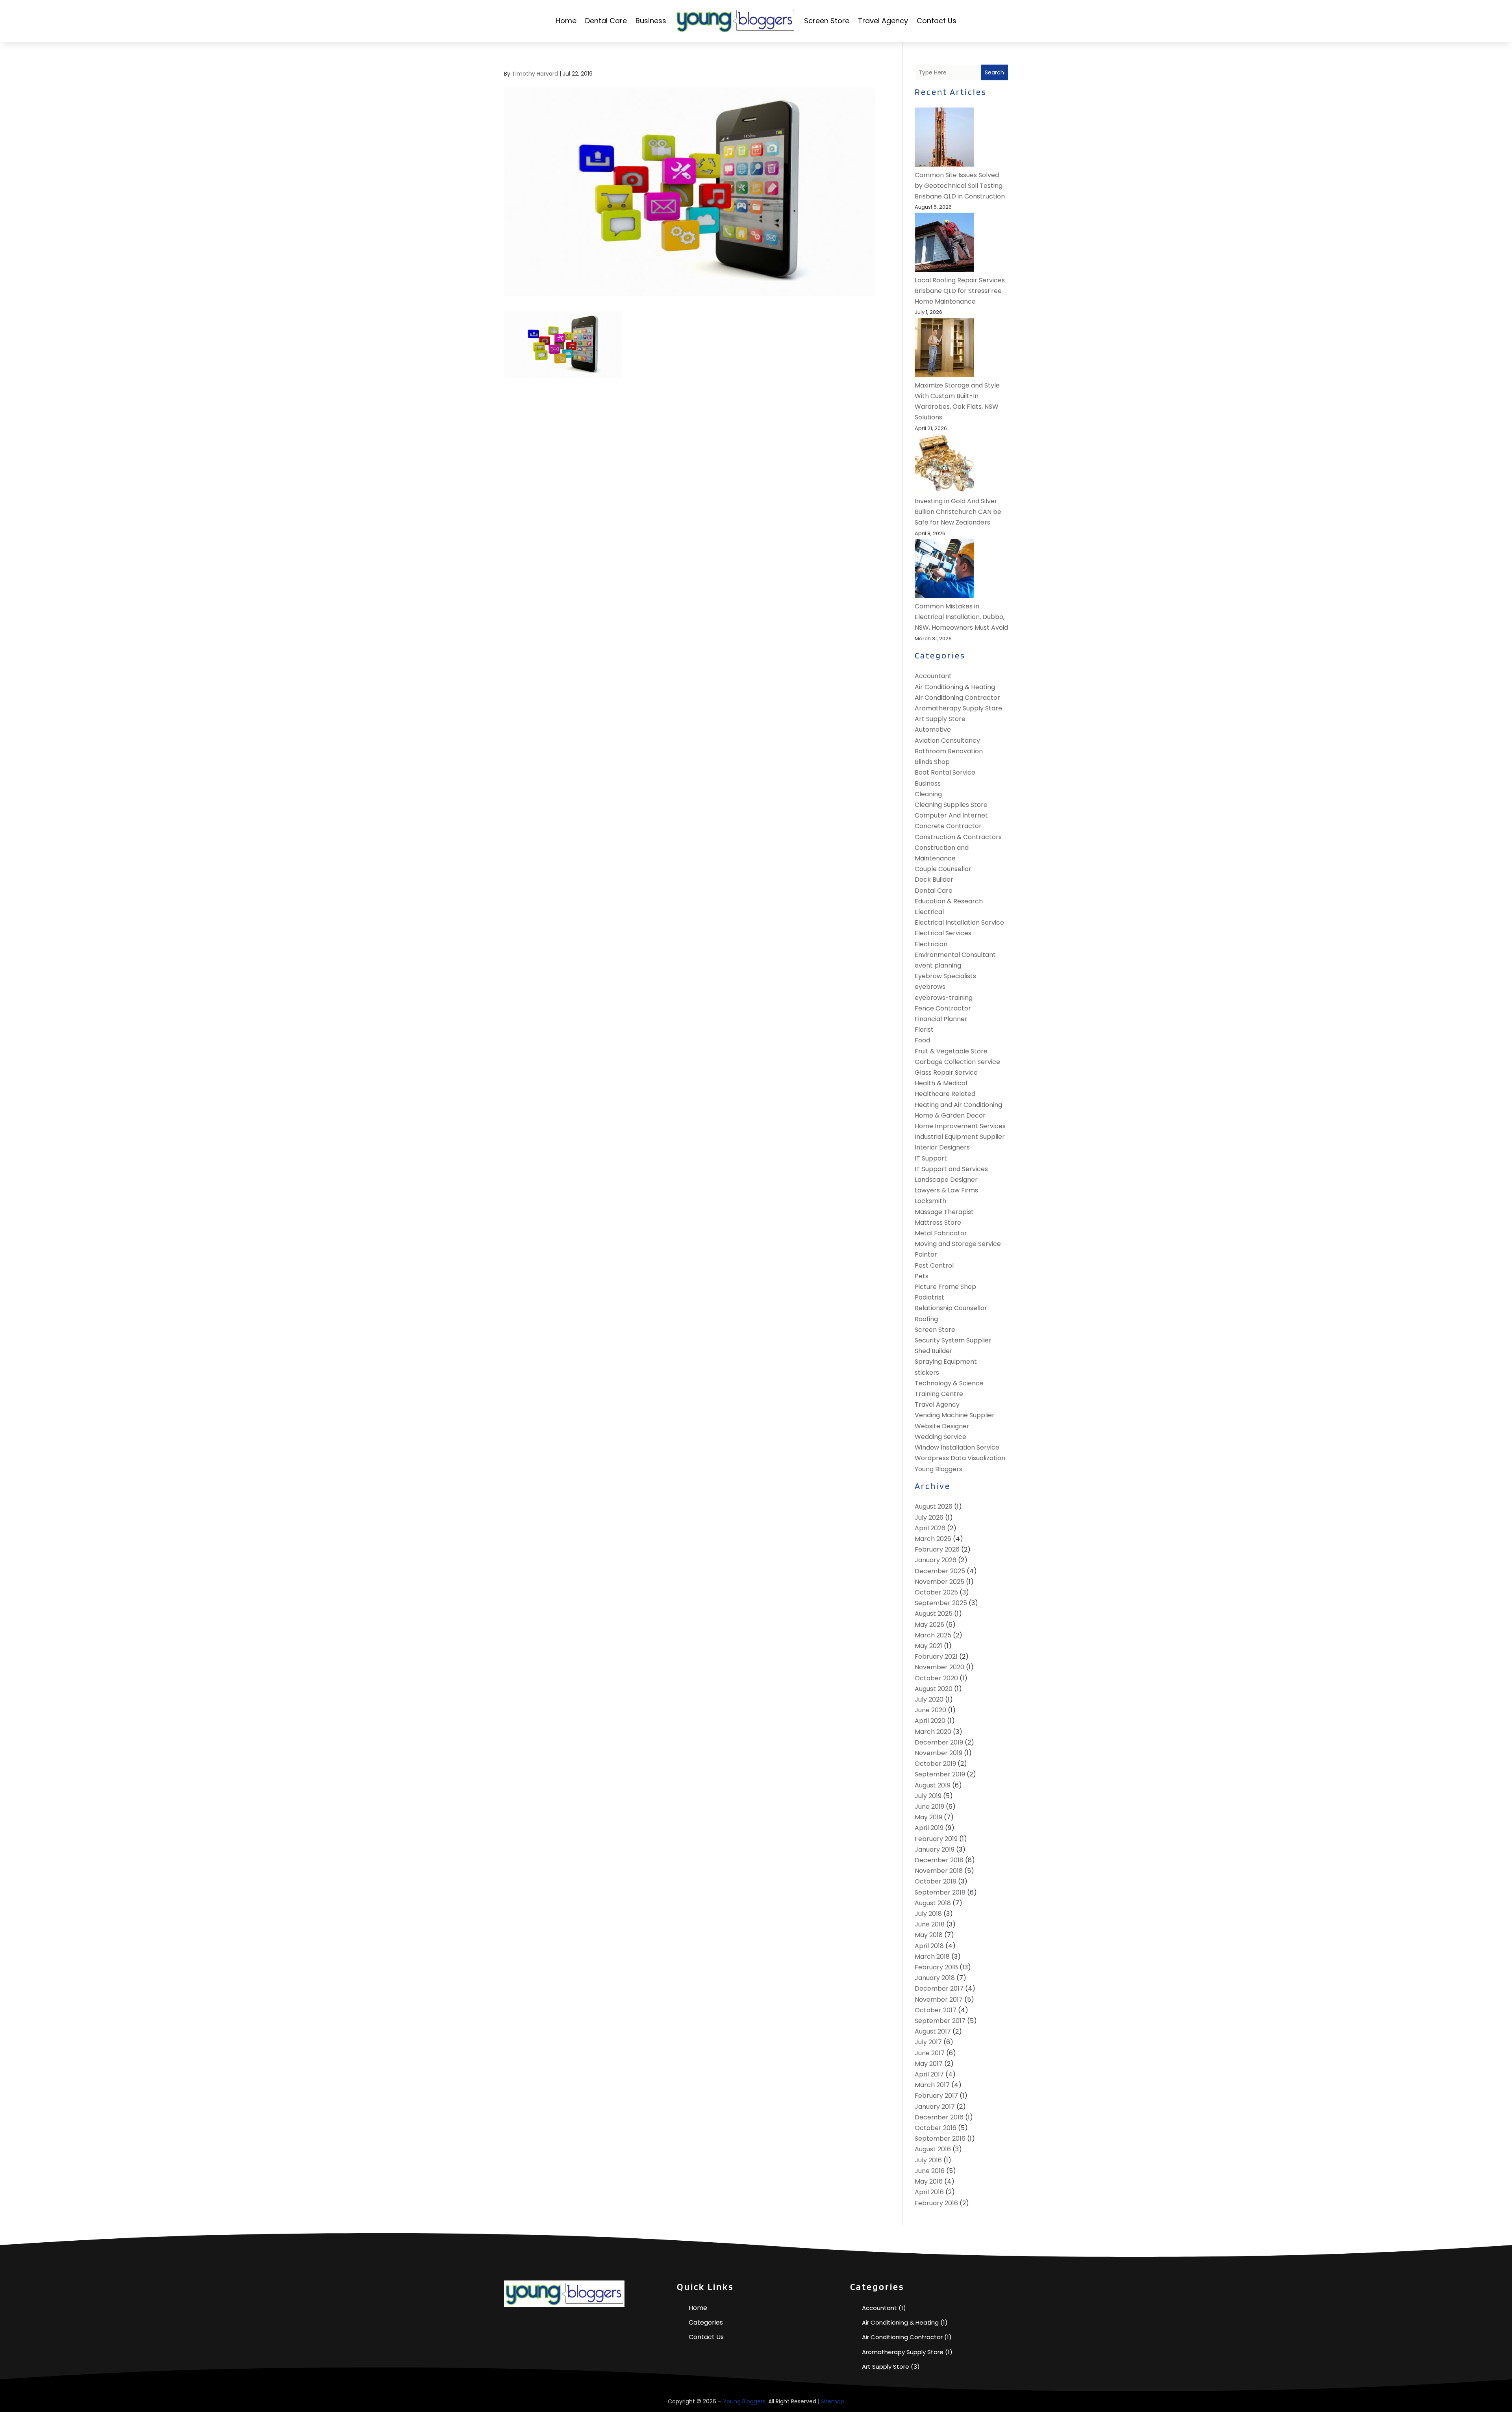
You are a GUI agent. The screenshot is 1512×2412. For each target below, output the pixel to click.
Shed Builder (934, 1351)
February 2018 (936, 1967)
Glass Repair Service (946, 1073)
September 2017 (940, 2021)
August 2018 (933, 1903)
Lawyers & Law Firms (946, 1190)
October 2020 (936, 1678)
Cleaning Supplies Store (951, 805)
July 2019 (928, 1796)
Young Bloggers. (745, 2401)
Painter (926, 1254)
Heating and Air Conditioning (958, 1105)
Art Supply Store (940, 719)
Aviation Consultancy (947, 741)
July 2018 (928, 1914)
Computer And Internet (951, 815)
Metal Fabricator (941, 1233)
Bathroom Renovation (949, 751)
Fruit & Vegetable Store (951, 1051)
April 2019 (929, 1828)
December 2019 (939, 1742)
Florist (924, 1030)
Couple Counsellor (943, 869)
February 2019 (936, 1839)
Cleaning (928, 794)
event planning (938, 965)
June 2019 (929, 1807)
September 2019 (940, 1774)
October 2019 (935, 1764)
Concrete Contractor (948, 826)
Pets (922, 1276)
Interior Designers (942, 1147)
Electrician (931, 944)
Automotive (933, 730)
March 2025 (933, 1635)
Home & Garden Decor (950, 1115)
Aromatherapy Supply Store (958, 708)
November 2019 (939, 1753)
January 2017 (935, 2107)
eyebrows (930, 987)
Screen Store (827, 21)
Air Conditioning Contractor (957, 698)
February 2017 (936, 2096)
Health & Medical (941, 1083)
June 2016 (930, 2171)
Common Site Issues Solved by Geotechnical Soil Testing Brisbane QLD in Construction (960, 186)
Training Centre (939, 1394)
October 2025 (936, 1592)
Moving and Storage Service (958, 1244)
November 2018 (939, 1871)
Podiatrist (929, 1297)
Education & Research (949, 901)
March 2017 (932, 2085)
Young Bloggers (939, 1469)
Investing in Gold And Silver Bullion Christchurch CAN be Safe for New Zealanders (958, 512)
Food (922, 1040)
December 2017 (939, 1988)
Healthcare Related (945, 1094)
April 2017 (929, 2074)
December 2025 (940, 1571)
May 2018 (929, 1935)
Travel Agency (883, 21)
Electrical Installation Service (959, 922)
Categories (706, 2322)
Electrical (929, 912)
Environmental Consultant (955, 955)
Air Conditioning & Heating (955, 687)
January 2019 (935, 1849)
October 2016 (936, 2128)
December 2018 (939, 1860)
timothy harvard (535, 74)
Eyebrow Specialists (945, 976)
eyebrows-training (944, 998)
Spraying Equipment (946, 1362)
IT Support (931, 1158)
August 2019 (933, 1785)
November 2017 (939, 1999)
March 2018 (932, 1957)
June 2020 (930, 1710)
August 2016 (933, 2149)
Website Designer (942, 1426)
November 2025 (939, 1582)
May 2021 (928, 1646)
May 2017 (929, 2064)
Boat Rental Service (945, 772)
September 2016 (940, 2139)
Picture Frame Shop (945, 1287)
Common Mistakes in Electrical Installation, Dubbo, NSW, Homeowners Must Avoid (961, 617)
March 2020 (933, 1732)
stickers (927, 1373)
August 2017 (933, 2031)
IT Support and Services (951, 1169)
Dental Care (606, 21)
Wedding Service (940, 1437)
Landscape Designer (946, 1180)
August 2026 (934, 1506)
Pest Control (934, 1265)
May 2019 (928, 1817)
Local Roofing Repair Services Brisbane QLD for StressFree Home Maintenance (960, 291)
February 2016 (936, 2203)
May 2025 (929, 1625)
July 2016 (928, 2160)
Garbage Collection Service (957, 1062)
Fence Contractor (943, 1008)
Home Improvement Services (960, 1126)
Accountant (933, 676)
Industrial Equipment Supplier (960, 1137)
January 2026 (936, 1560)
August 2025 (934, 1614)
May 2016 (929, 2181)
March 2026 (933, 1539)
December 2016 (939, 2117)
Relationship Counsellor (951, 1308)
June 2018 (930, 1924)
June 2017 (930, 2053)
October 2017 (936, 2010)
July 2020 (929, 1699)
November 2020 (939, 1667)
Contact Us (937, 21)
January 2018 (935, 1978)
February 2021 (936, 1657)
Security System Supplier (953, 1340)
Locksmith (930, 1201)
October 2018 (936, 1881)
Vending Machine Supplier (955, 1415)
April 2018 (929, 1946)
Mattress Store (938, 1223)
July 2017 (928, 2042)
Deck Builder (934, 880)
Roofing (926, 1319)
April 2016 (929, 2192)
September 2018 (940, 1892)
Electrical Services (943, 933)
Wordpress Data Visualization (960, 1458)
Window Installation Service (957, 1447)
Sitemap (833, 2401)
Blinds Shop (932, 762)
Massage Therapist (944, 1212)
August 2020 (934, 1689)
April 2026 (930, 1528)
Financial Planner (941, 1019)
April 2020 (930, 1721)
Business (651, 21)
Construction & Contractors (958, 837)
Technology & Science (949, 1383)
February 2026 (937, 1549)
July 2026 (929, 1517)
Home (566, 21)
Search (994, 72)
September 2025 (941, 1603)
